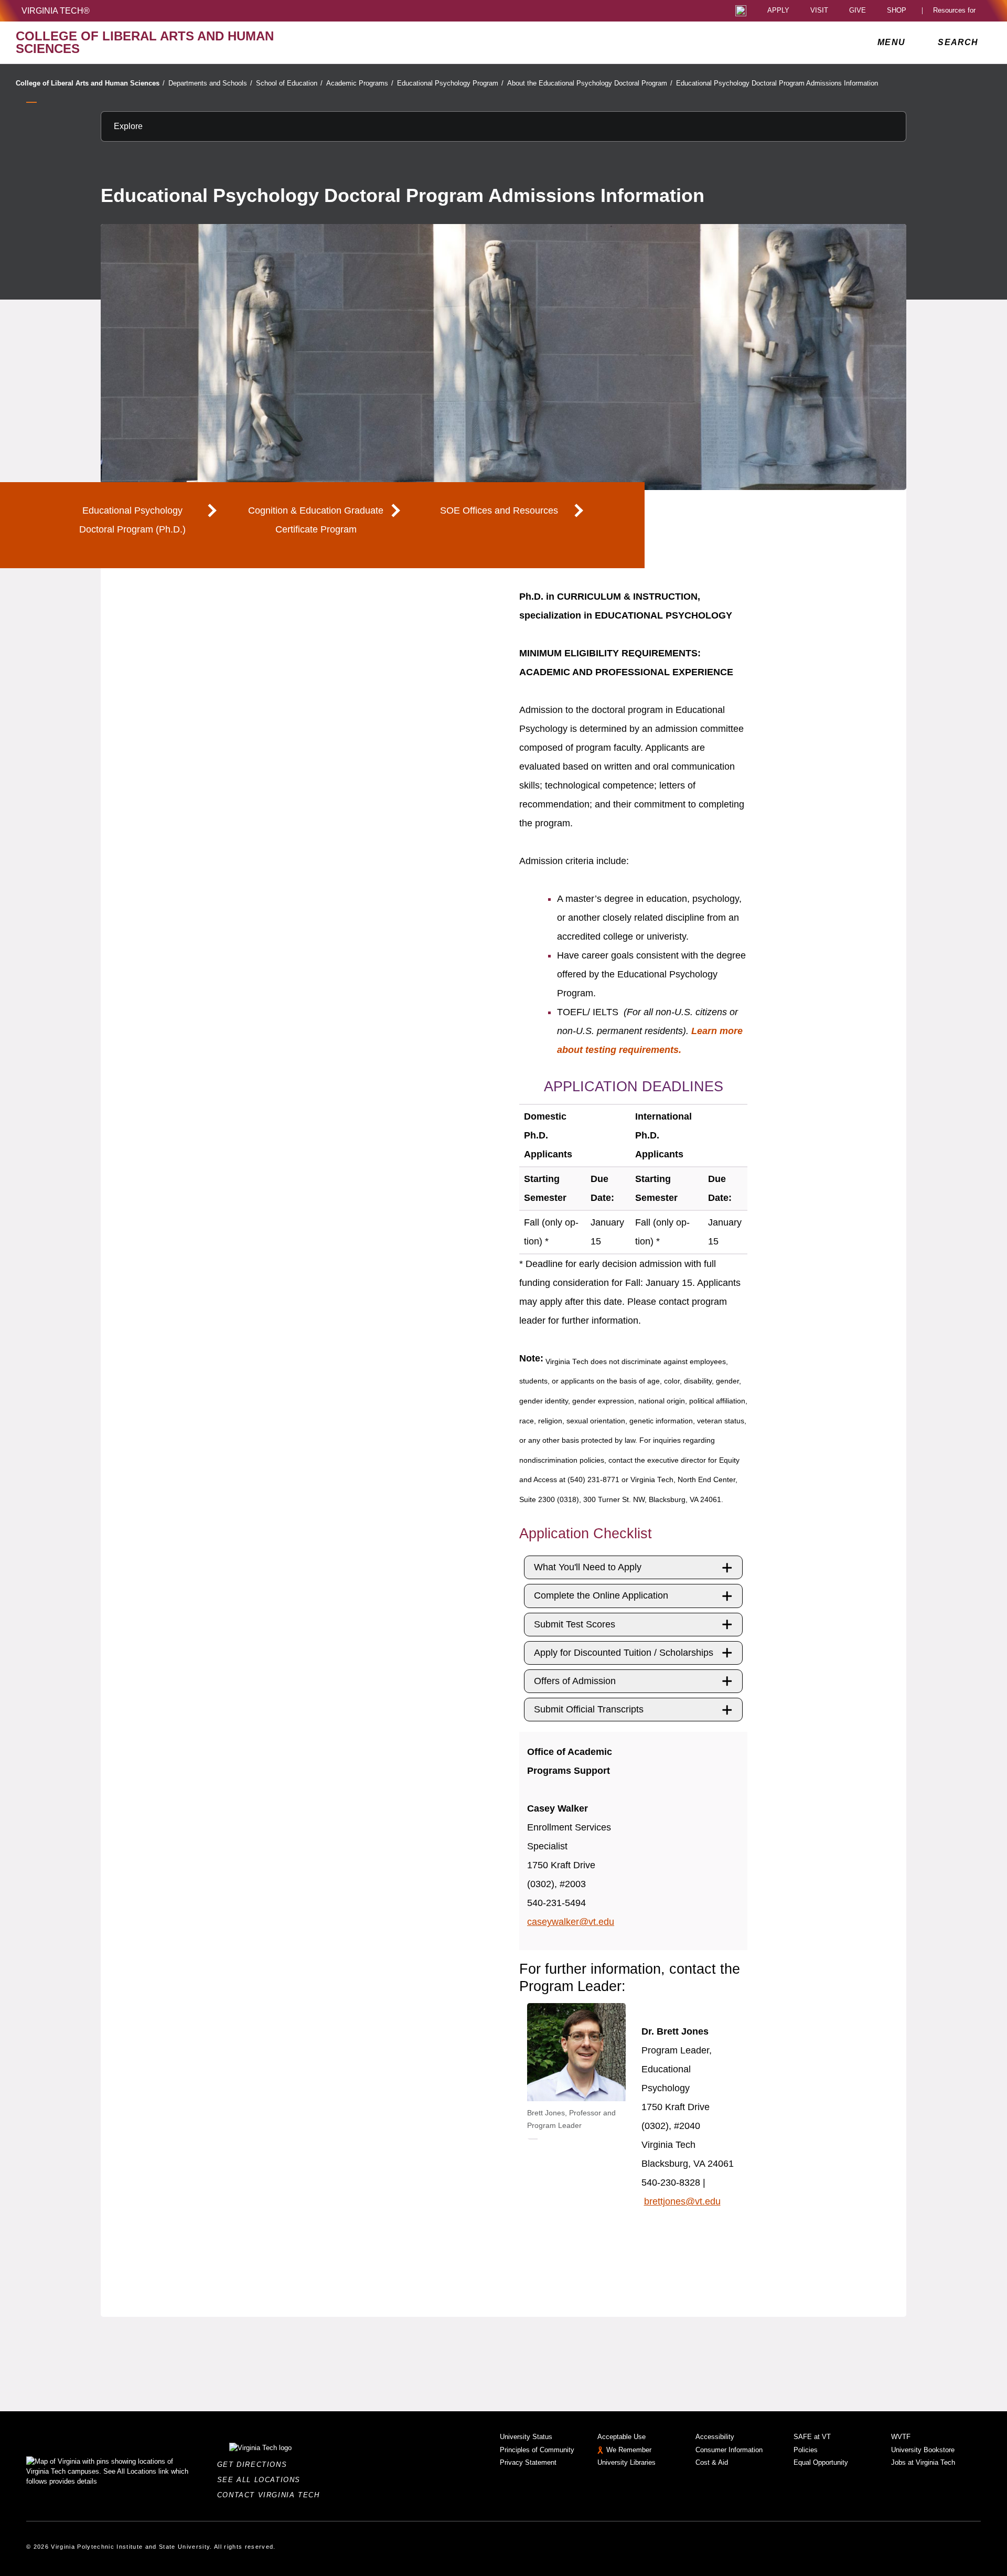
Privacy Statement (528, 2462)
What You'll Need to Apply (588, 1567)
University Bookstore (923, 2450)
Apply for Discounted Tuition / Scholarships (624, 1653)
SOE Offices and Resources (499, 510)
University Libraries (626, 2462)
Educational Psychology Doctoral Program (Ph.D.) (132, 520)
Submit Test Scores (575, 1624)
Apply (778, 11)
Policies (806, 2450)
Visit (819, 11)
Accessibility (715, 2437)
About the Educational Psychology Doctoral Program (590, 83)
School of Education (289, 83)
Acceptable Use (622, 2437)
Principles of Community (537, 2450)
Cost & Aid (712, 2462)
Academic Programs (360, 83)
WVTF (901, 2437)
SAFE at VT (812, 2437)
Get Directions (255, 2465)
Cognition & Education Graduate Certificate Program (316, 520)
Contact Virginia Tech (271, 2495)
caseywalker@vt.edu (571, 1922)
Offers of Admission (575, 1681)
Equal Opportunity (821, 2462)
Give (858, 11)
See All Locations (262, 2480)
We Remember (629, 2450)
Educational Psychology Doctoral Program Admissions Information (777, 83)
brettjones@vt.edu (682, 2201)
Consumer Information (729, 2450)
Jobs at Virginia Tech (923, 2462)
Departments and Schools (210, 83)
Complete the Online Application (601, 1595)
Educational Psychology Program (450, 83)
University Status (526, 2437)
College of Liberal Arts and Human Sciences (90, 83)
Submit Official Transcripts (589, 1709)
